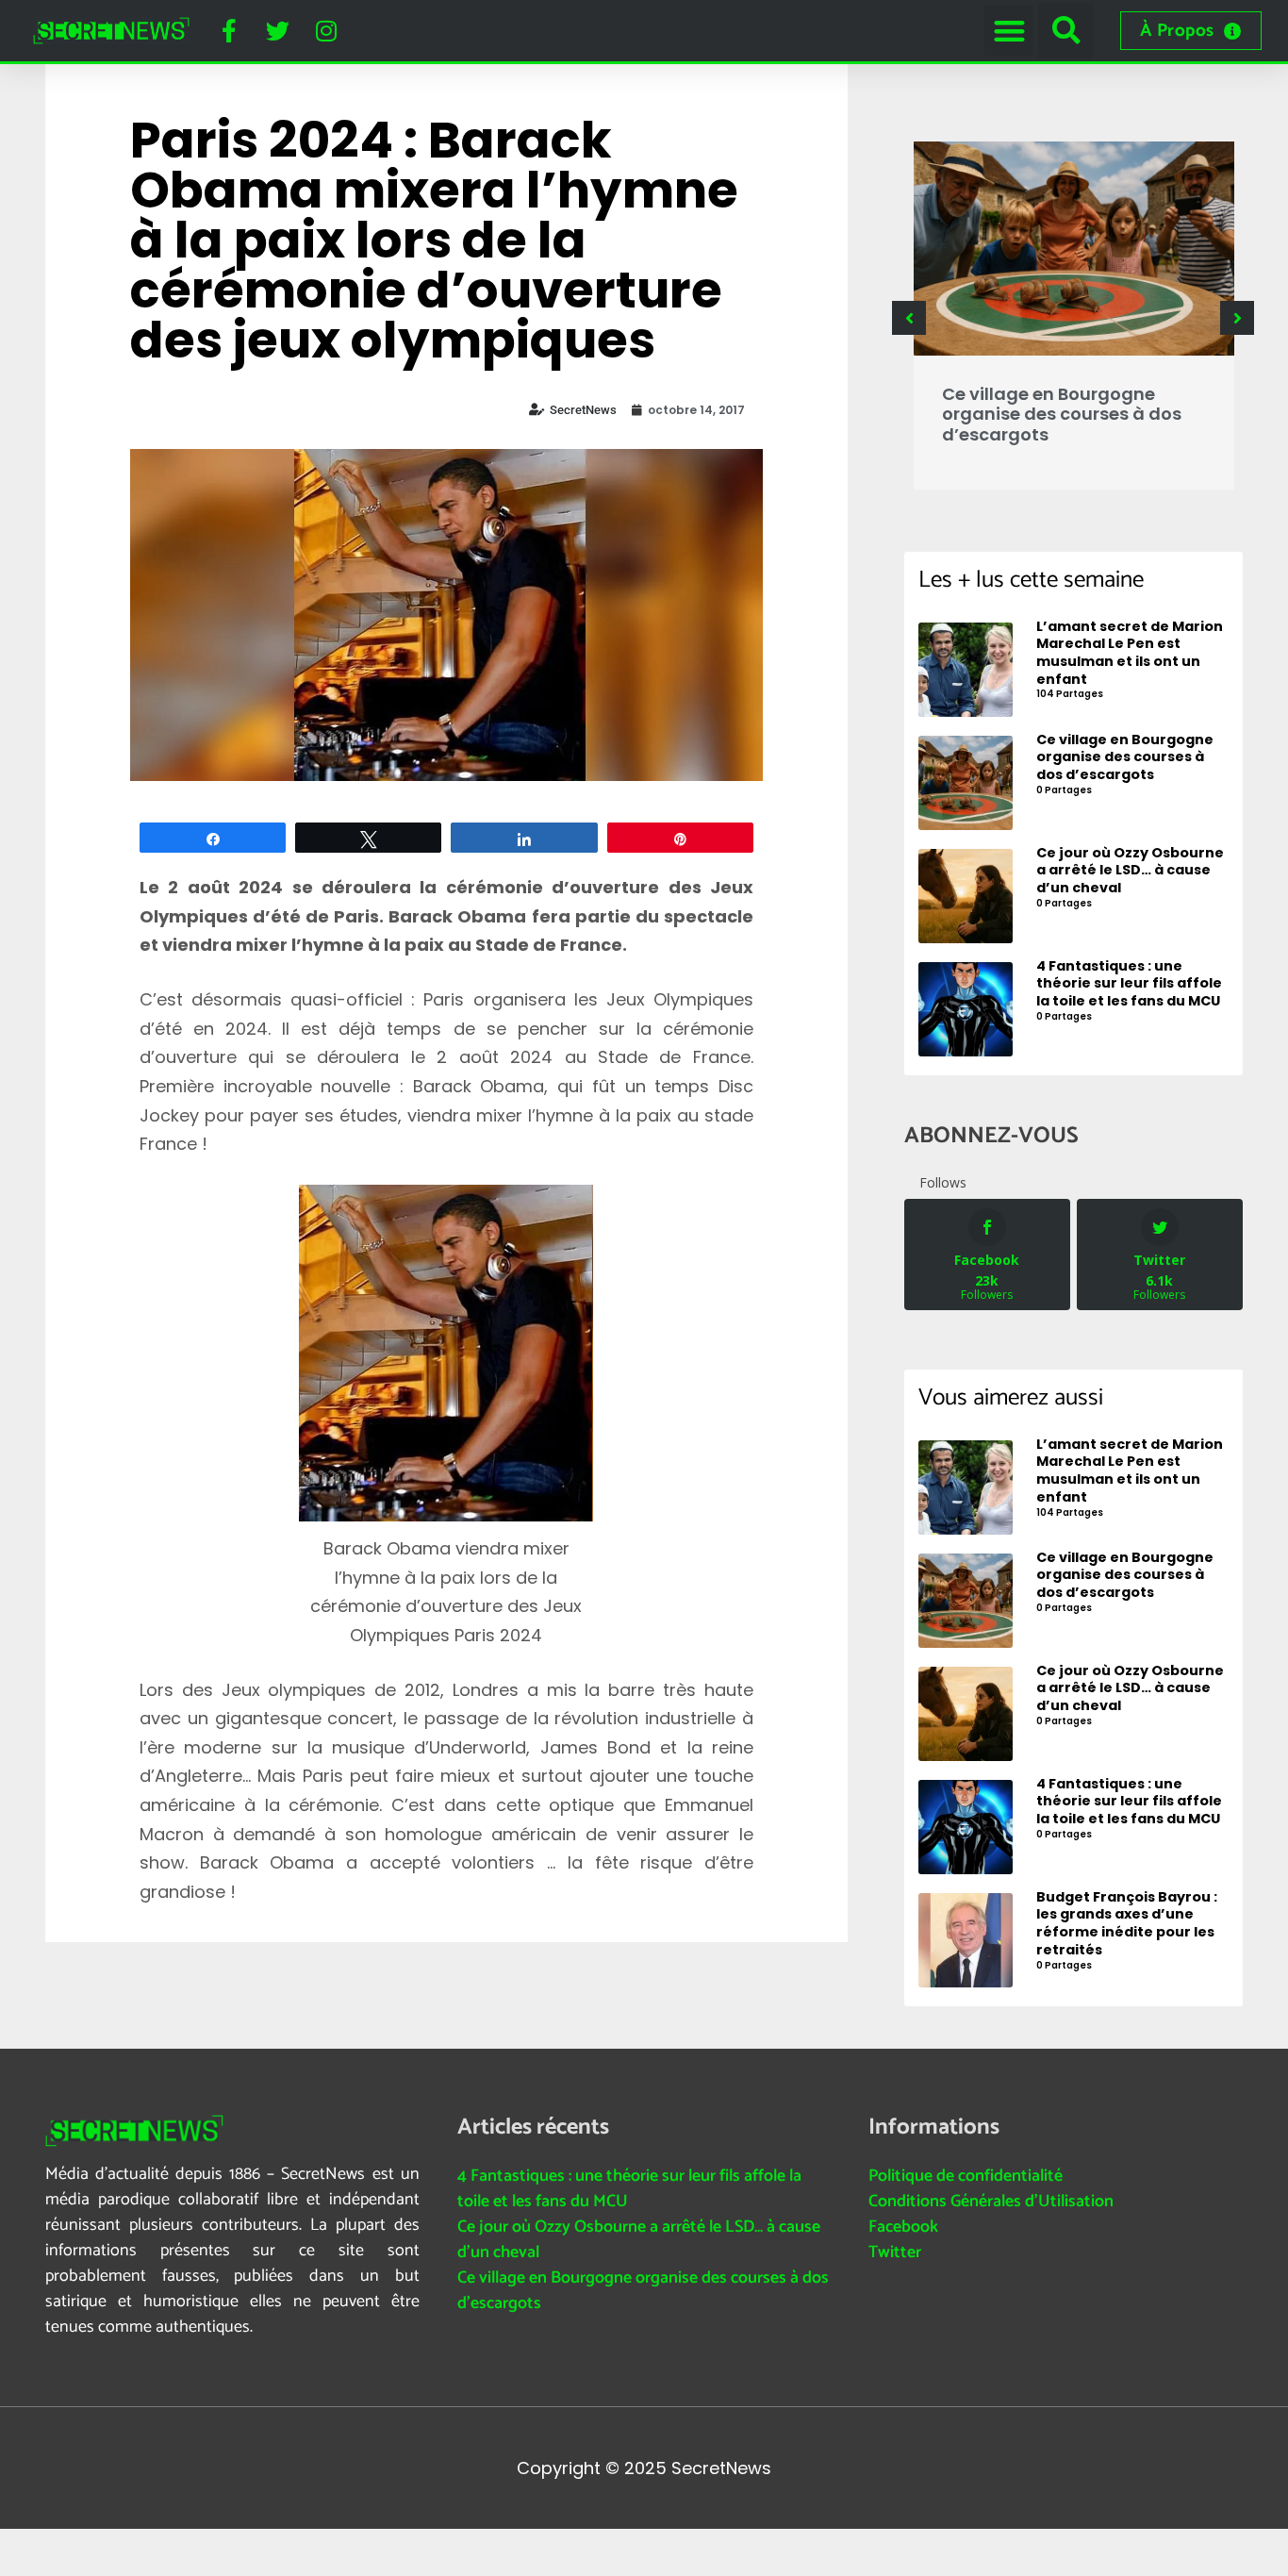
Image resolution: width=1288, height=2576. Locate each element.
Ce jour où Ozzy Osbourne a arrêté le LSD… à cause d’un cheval (639, 2240)
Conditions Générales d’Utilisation (991, 2202)
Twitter (895, 2252)
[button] (1009, 31)
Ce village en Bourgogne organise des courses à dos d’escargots (1062, 414)
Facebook (903, 2227)
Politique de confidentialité (966, 2176)
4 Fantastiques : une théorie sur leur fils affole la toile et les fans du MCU (629, 2189)
